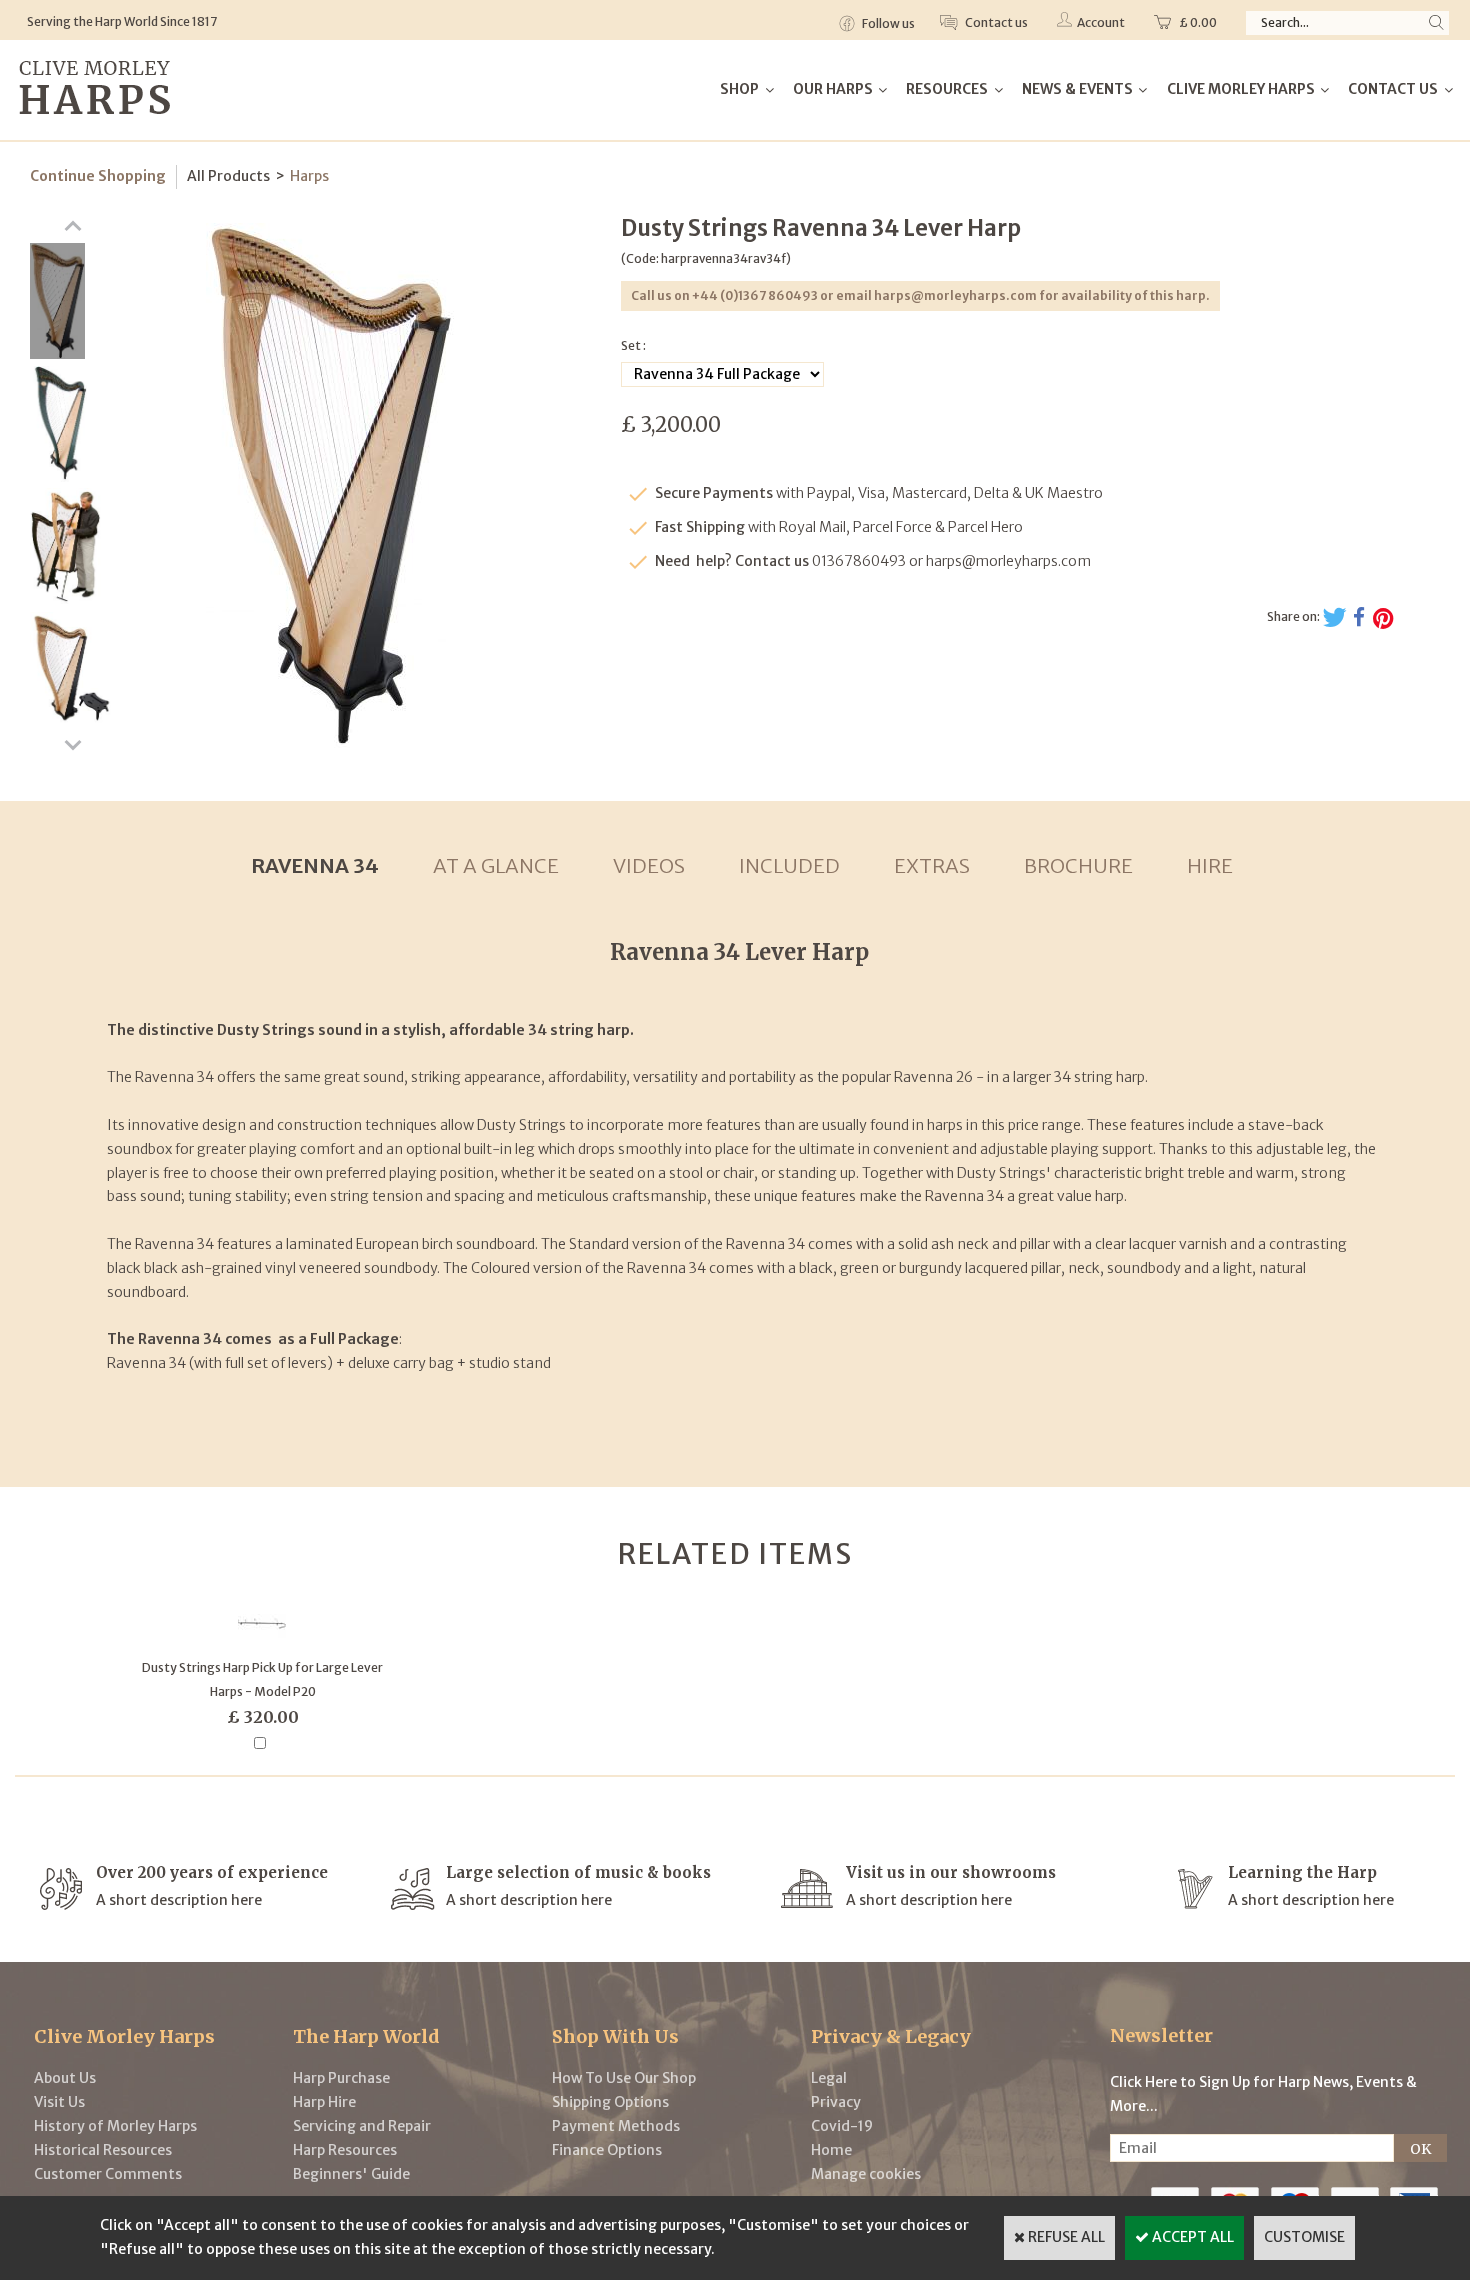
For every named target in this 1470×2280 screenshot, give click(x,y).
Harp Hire (324, 2102)
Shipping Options (610, 2102)
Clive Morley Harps (1241, 89)
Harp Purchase (341, 2078)
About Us (65, 2078)
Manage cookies (866, 2174)
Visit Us (59, 2102)
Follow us (887, 23)
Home (831, 2150)
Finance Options (607, 2150)
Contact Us (1393, 89)
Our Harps (833, 89)
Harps (309, 176)
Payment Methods (616, 2126)
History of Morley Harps (115, 2126)
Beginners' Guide (351, 2174)
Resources (947, 89)
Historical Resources (103, 2150)
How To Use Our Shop (624, 2078)
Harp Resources (345, 2150)
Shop (739, 89)
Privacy (836, 2102)
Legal (829, 2078)
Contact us (995, 22)
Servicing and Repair (362, 2126)
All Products (228, 176)
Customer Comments (108, 2174)
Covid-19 (842, 2126)
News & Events (1077, 89)
